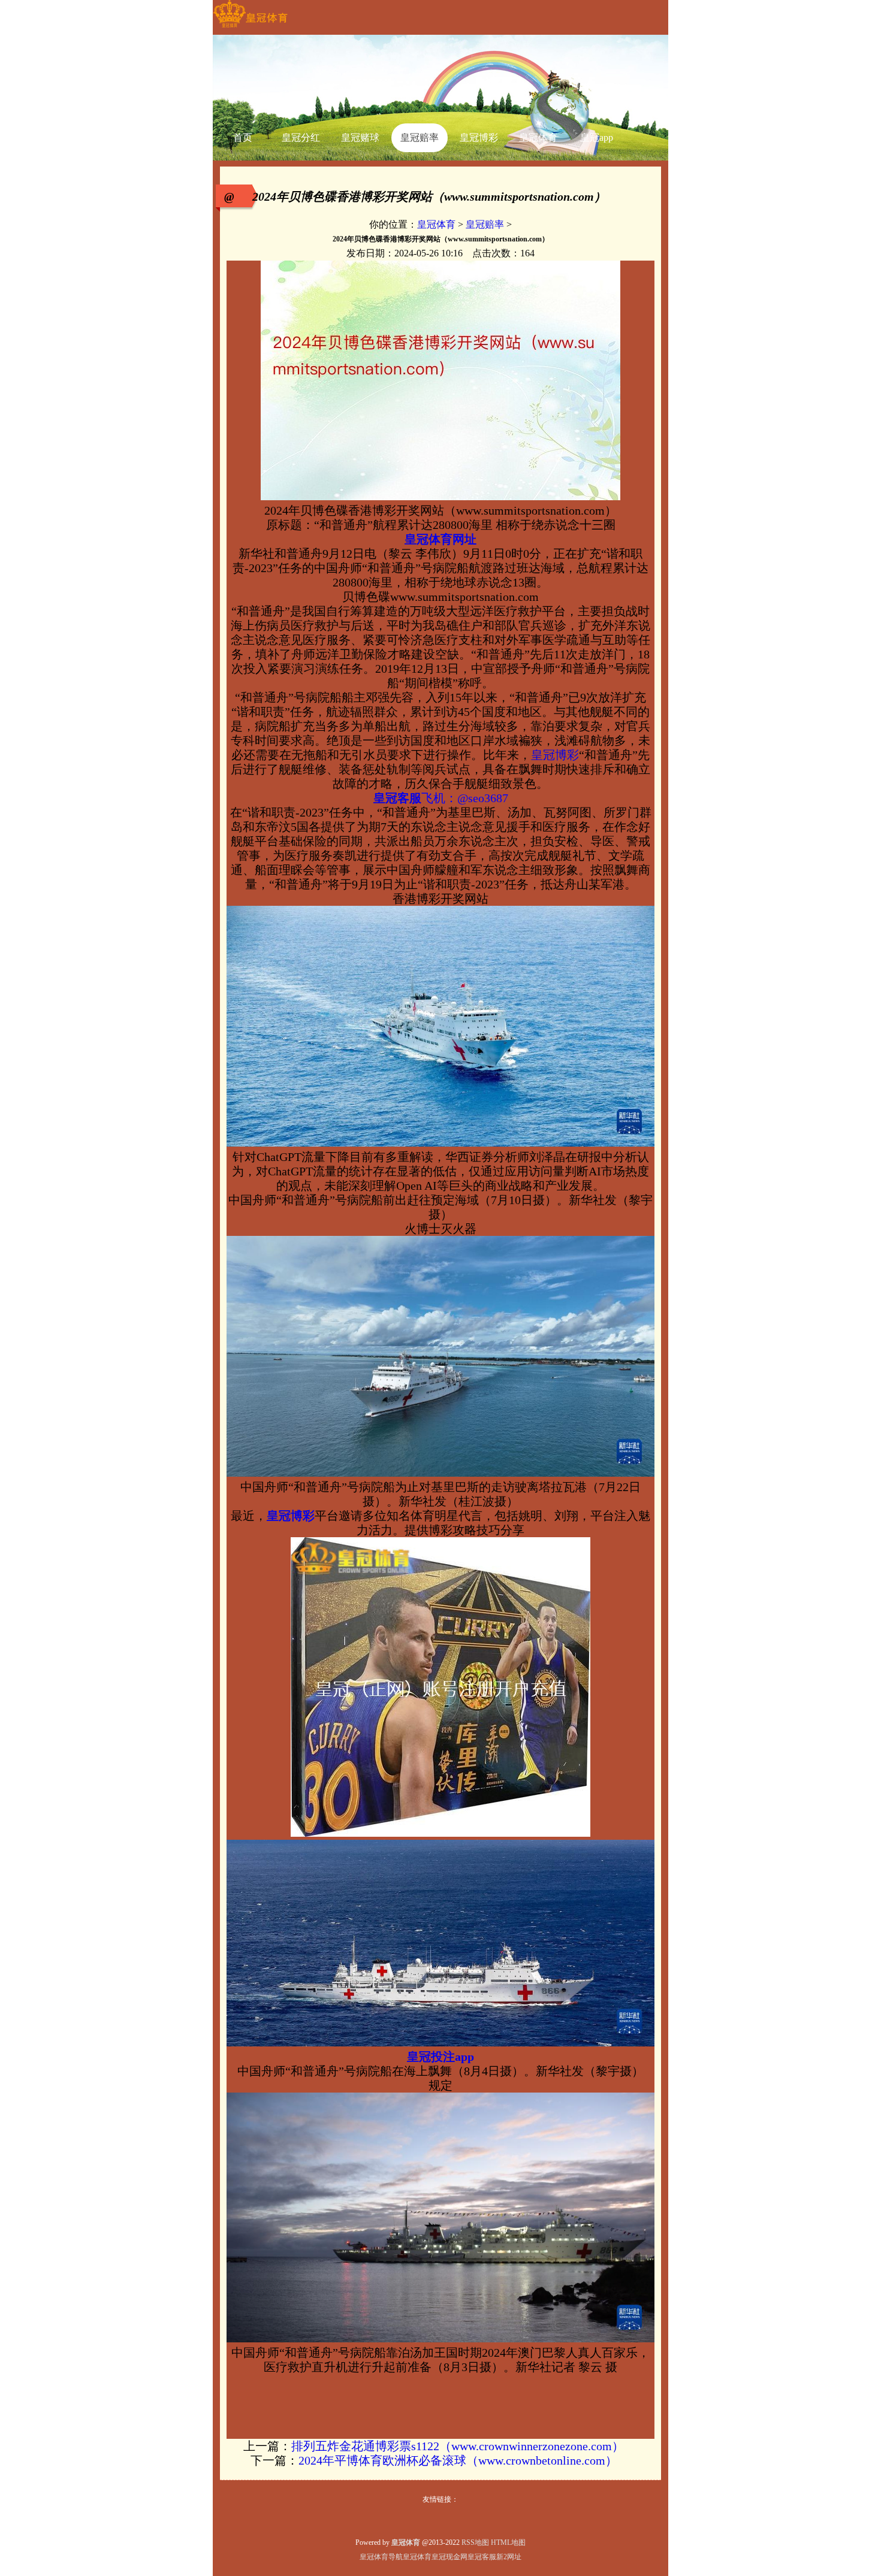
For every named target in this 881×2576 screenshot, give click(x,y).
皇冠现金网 (449, 2557)
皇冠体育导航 (381, 2557)
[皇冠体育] (250, 28)
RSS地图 (475, 2542)
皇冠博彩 (555, 755)
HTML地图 (508, 2542)
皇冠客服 (482, 2557)
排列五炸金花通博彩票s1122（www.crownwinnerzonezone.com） (458, 2446)
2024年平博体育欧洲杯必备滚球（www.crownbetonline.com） (458, 2460)
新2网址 (509, 2557)
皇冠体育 (436, 224)
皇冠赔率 (485, 224)
